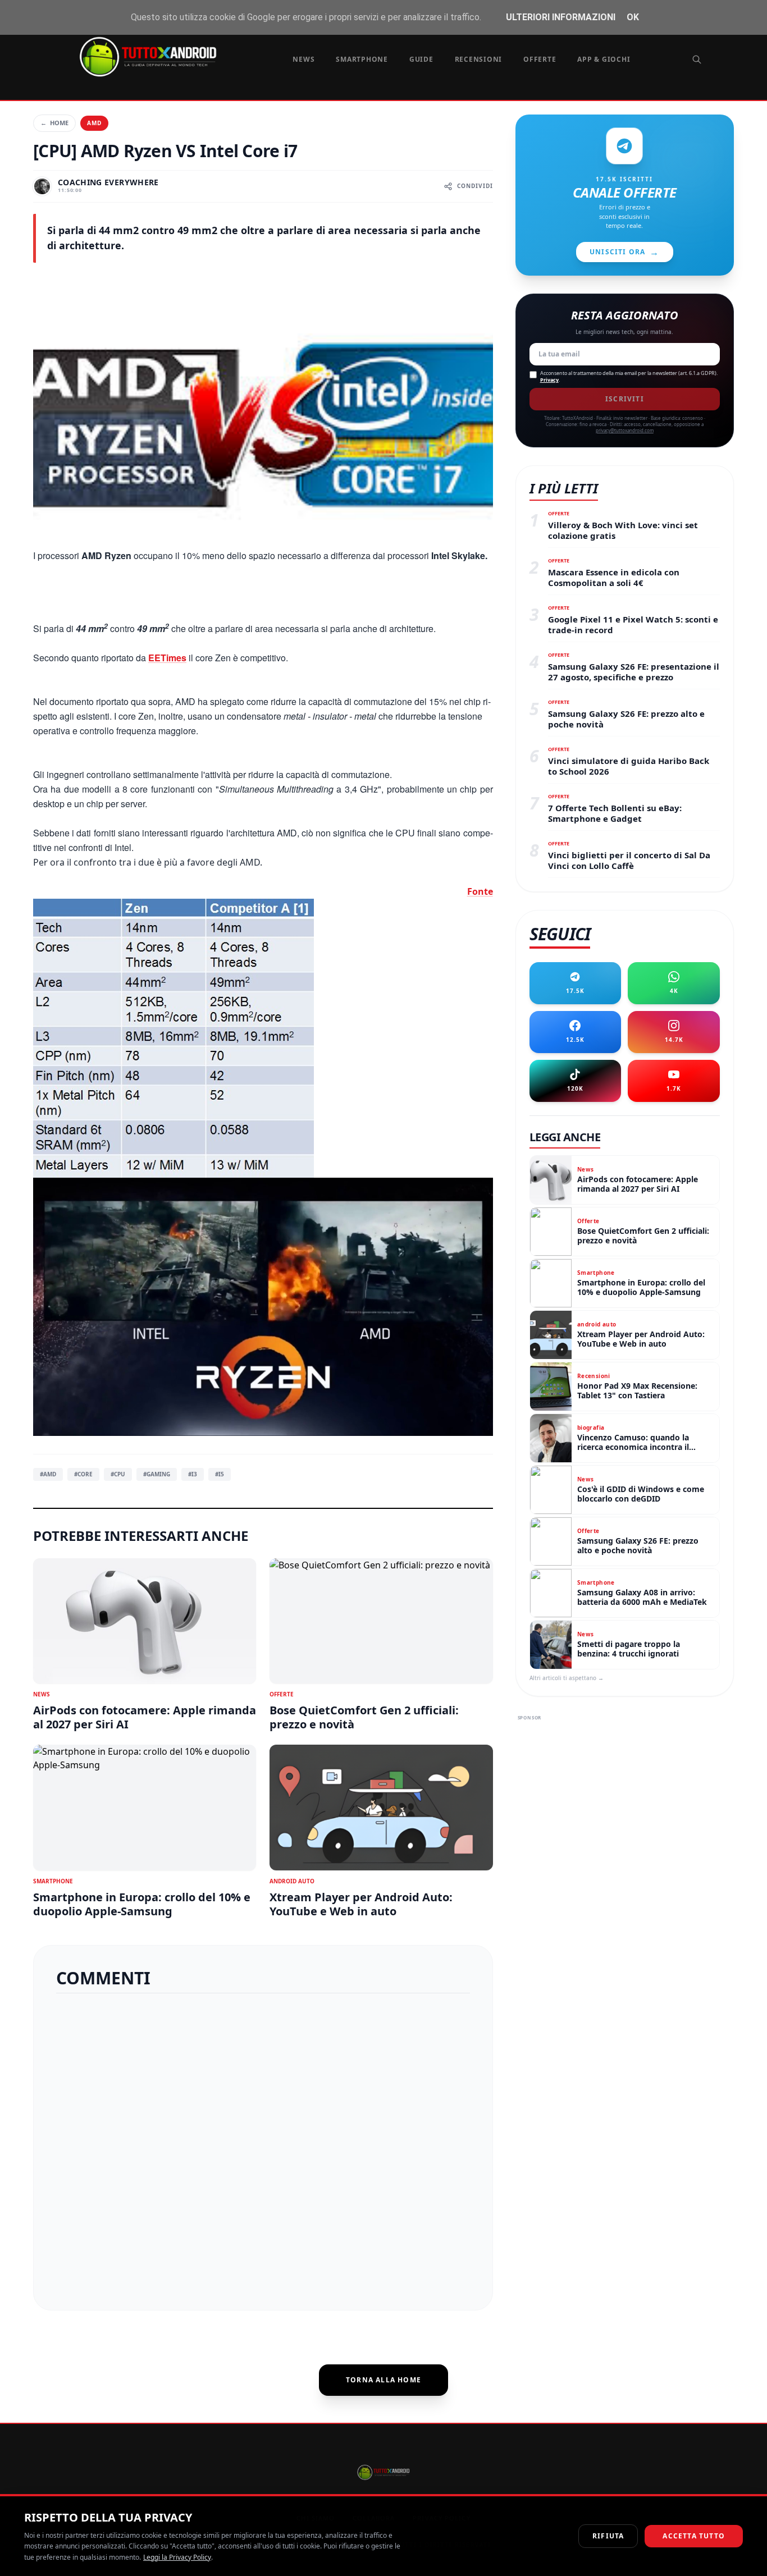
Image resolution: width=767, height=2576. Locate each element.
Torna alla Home (383, 2380)
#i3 (193, 1474)
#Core (83, 1474)
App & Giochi (604, 59)
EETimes (167, 658)
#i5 (220, 1474)
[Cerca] (697, 60)
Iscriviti (625, 399)
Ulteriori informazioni (561, 17)
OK (633, 17)
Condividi (475, 186)
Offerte (540, 59)
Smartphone (362, 59)
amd (94, 123)
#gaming (157, 1474)
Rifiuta (608, 2536)
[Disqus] (263, 2147)
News (303, 59)
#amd (48, 1474)
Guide (421, 59)
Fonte (480, 891)
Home (54, 123)
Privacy (549, 380)
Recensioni (479, 59)
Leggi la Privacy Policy (177, 2557)
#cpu (118, 1474)
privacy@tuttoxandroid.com (625, 430)
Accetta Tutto (694, 2536)
